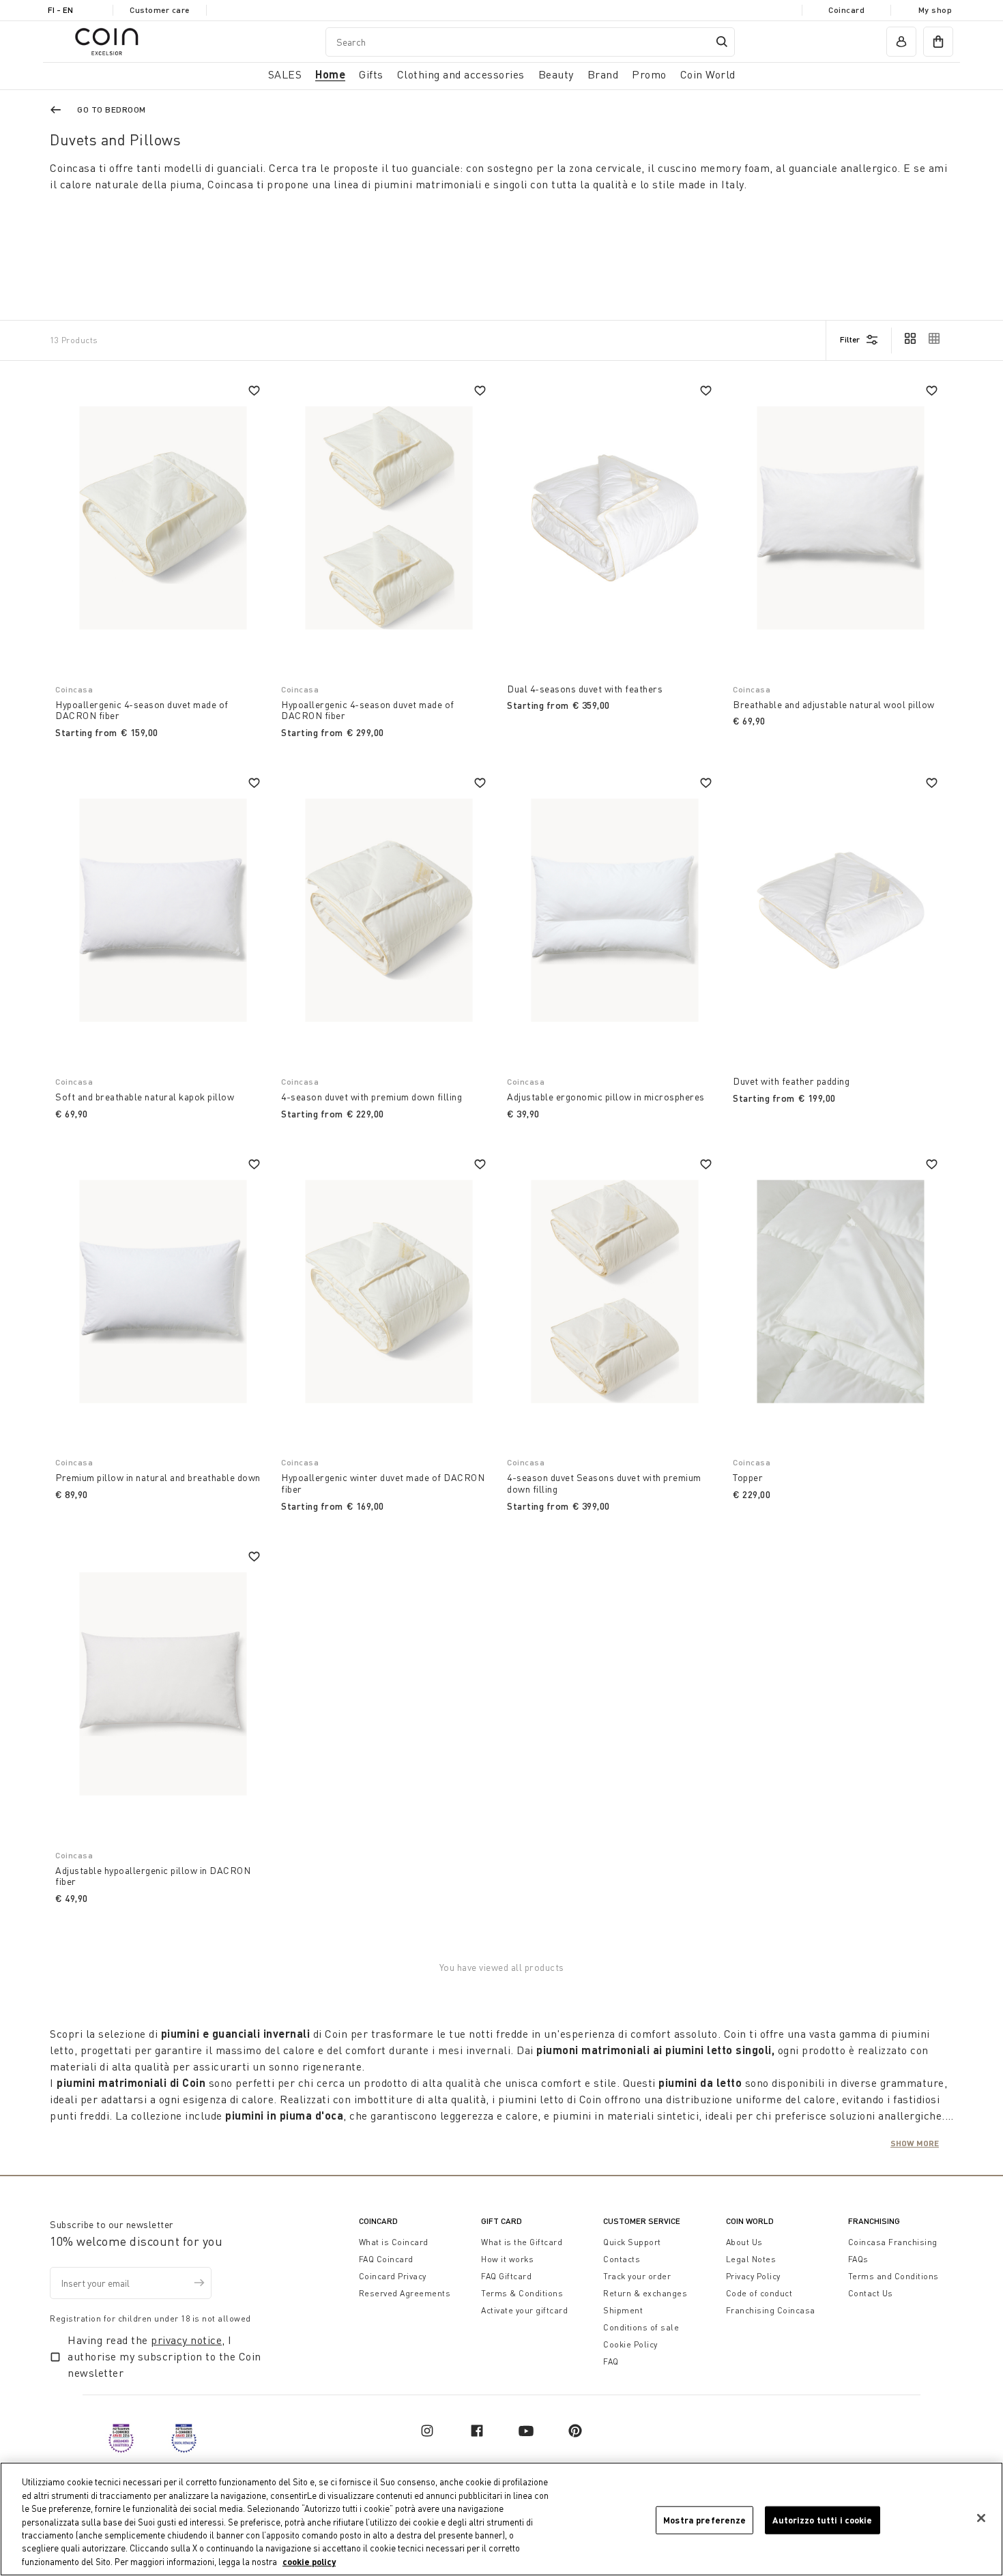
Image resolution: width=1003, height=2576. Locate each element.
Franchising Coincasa (771, 2310)
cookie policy (309, 2562)
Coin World (750, 2221)
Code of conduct (759, 2293)
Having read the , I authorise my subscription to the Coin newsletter (164, 2356)
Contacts (622, 2259)
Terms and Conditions (893, 2276)
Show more (915, 2143)
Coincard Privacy (393, 2276)
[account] (901, 42)
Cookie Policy (630, 2344)
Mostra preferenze (704, 2519)
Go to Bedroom (112, 109)
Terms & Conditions (522, 2293)
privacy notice (186, 2340)
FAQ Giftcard (506, 2276)
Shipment (623, 2310)
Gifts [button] (371, 74)
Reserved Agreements (405, 2293)
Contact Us (871, 2293)
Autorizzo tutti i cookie (822, 2519)
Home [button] (330, 74)
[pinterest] (575, 2431)
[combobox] (530, 42)
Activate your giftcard (524, 2310)
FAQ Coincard (386, 2259)
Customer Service (642, 2221)
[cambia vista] (910, 340)
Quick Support (632, 2242)
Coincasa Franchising (893, 2242)
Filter (850, 339)
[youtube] (526, 2431)
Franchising (874, 2221)
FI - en (60, 10)
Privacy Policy (753, 2276)
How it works (507, 2259)
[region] (501, 2519)
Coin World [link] (708, 74)
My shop (935, 10)
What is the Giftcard (522, 2242)
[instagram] (427, 2431)
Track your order (637, 2276)
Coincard (846, 10)
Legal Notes (751, 2259)
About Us (744, 2242)
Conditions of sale (641, 2327)
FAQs (858, 2259)
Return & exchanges (645, 2293)
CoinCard (378, 2221)
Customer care (160, 10)
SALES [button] (285, 74)
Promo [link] (649, 74)
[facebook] (477, 2431)
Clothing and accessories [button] (461, 74)
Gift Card (501, 2221)
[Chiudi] (981, 2518)
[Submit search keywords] (722, 42)
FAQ (611, 2361)
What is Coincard (394, 2242)
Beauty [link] (556, 74)
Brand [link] (603, 74)
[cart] (938, 42)
